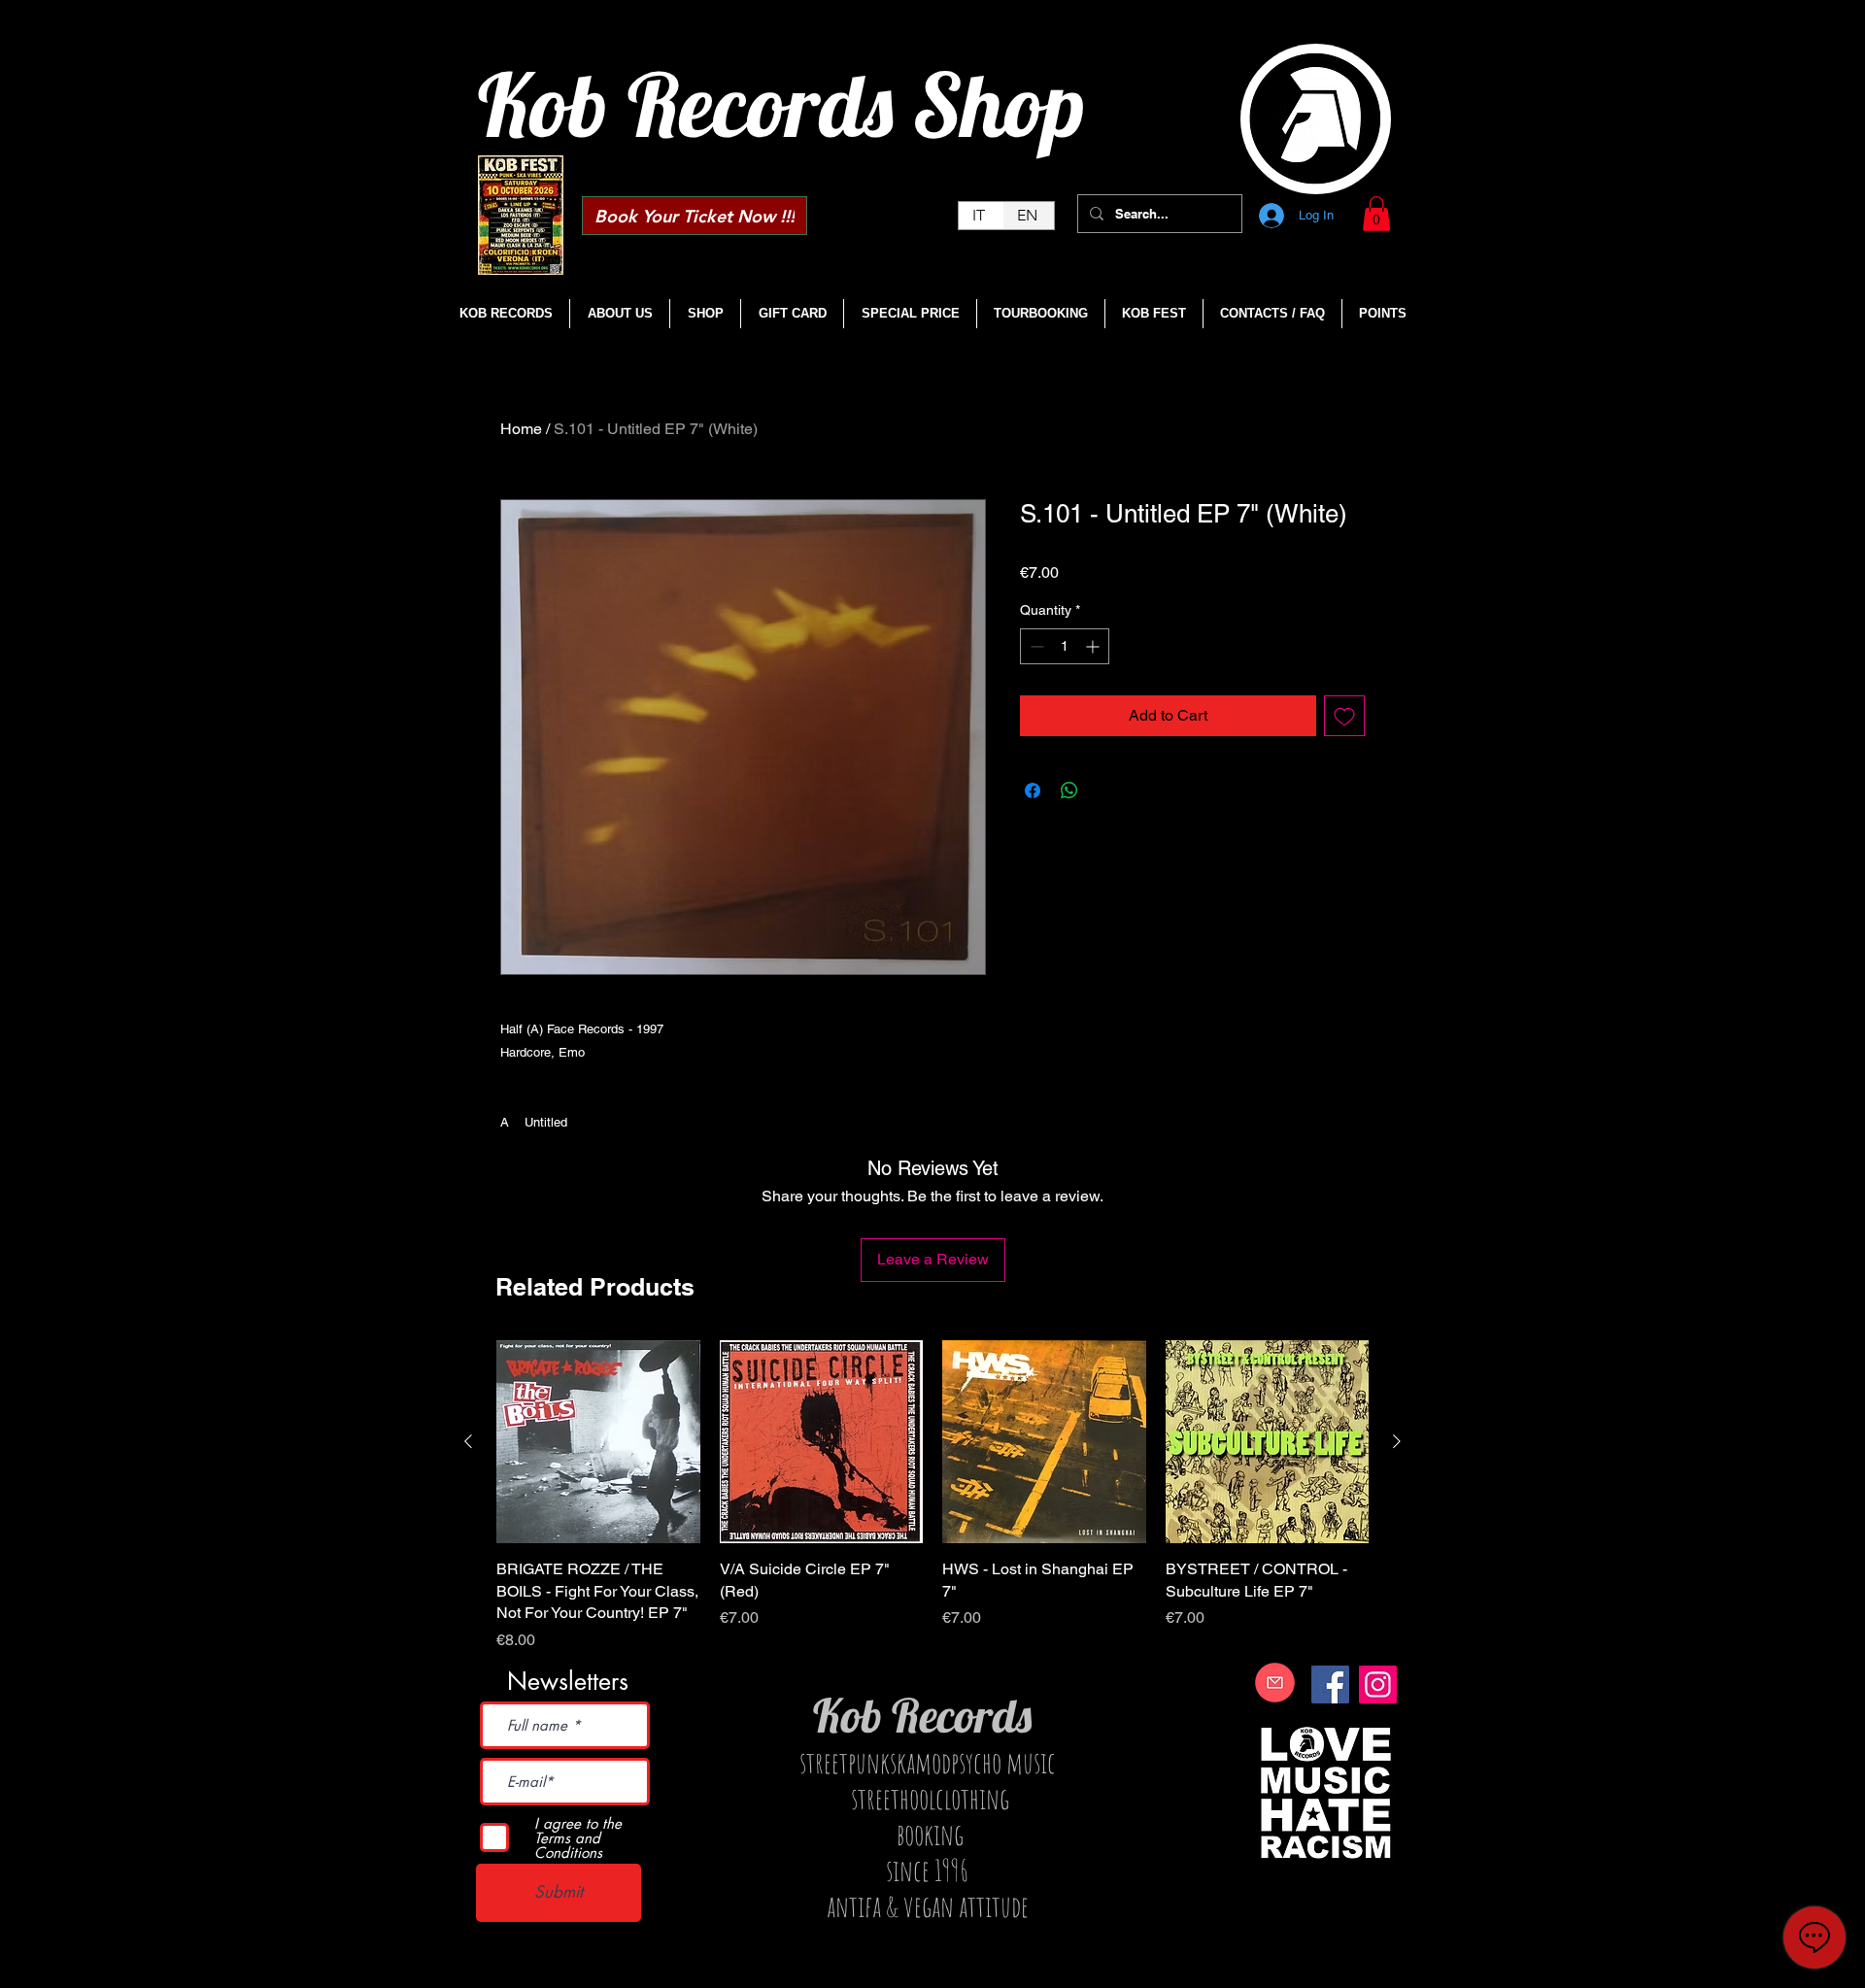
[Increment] (1094, 646)
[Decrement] (1035, 646)
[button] (1376, 214)
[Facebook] (1330, 1685)
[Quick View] (598, 1442)
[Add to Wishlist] (1344, 716)
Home (521, 429)
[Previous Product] (468, 1441)
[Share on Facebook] (1033, 791)
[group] (932, 1496)
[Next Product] (1397, 1441)
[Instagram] (1378, 1685)
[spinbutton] (1065, 646)
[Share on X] (1106, 791)
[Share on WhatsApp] (1069, 791)
